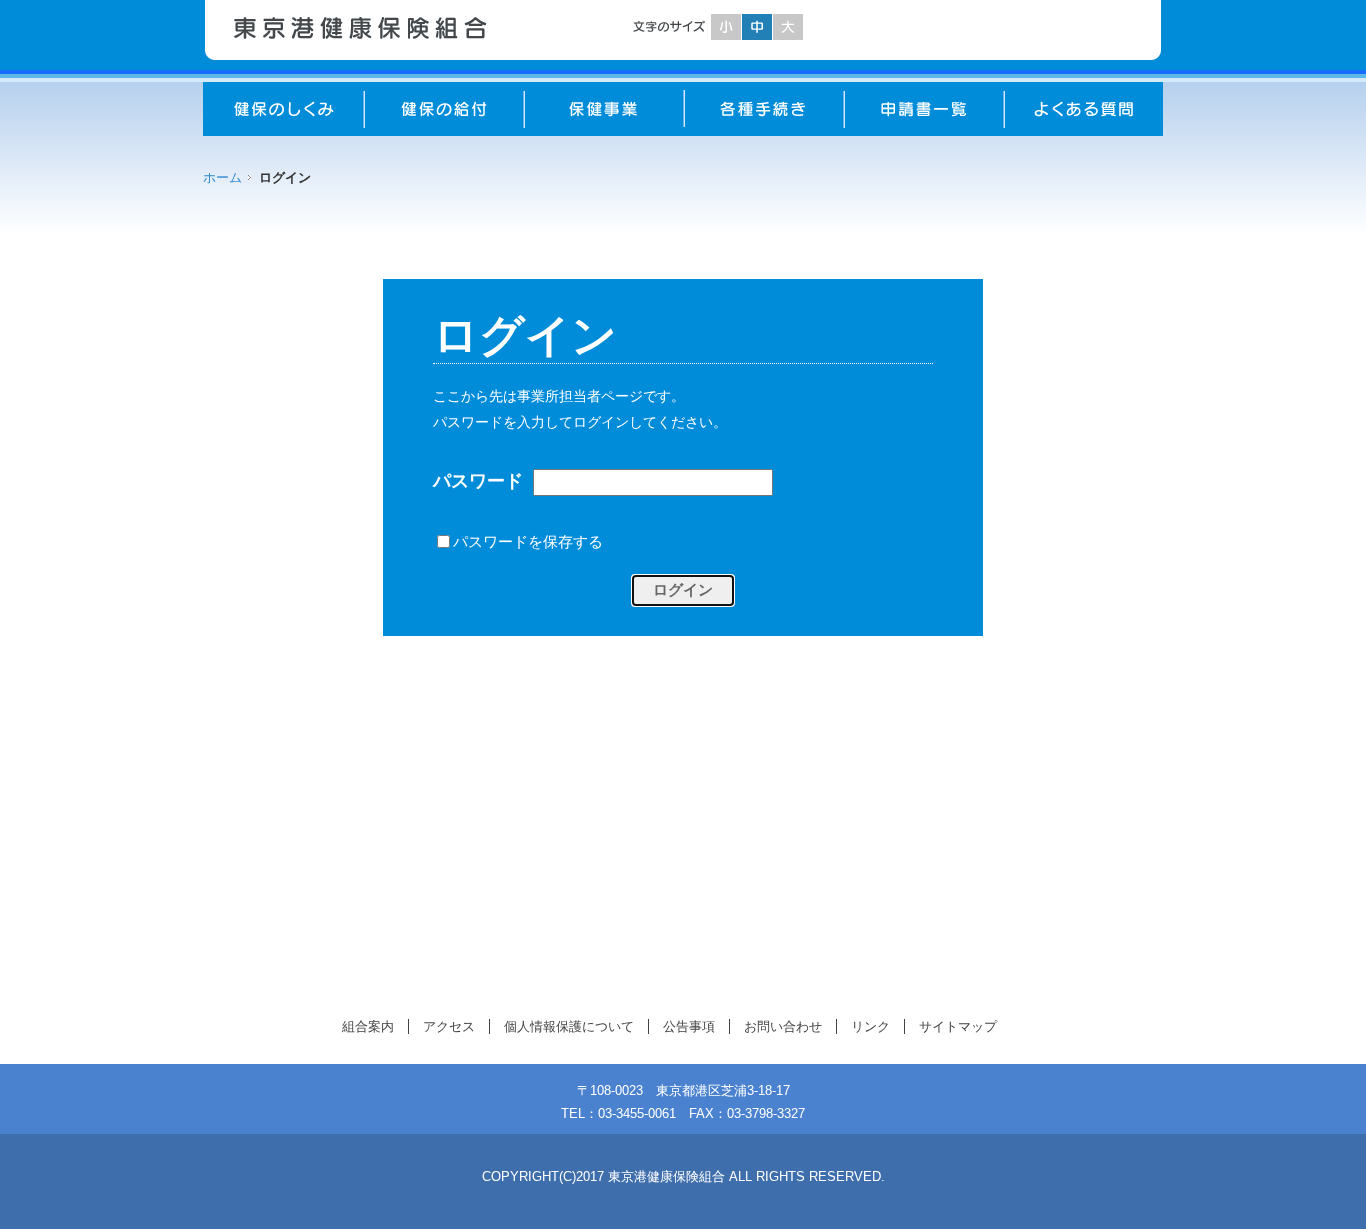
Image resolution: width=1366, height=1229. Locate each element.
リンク (870, 1026)
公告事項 (689, 1026)
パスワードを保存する (528, 541)
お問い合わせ (783, 1026)
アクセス (449, 1026)
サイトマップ (958, 1026)
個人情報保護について (569, 1026)
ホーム (222, 177)
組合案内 (368, 1026)
